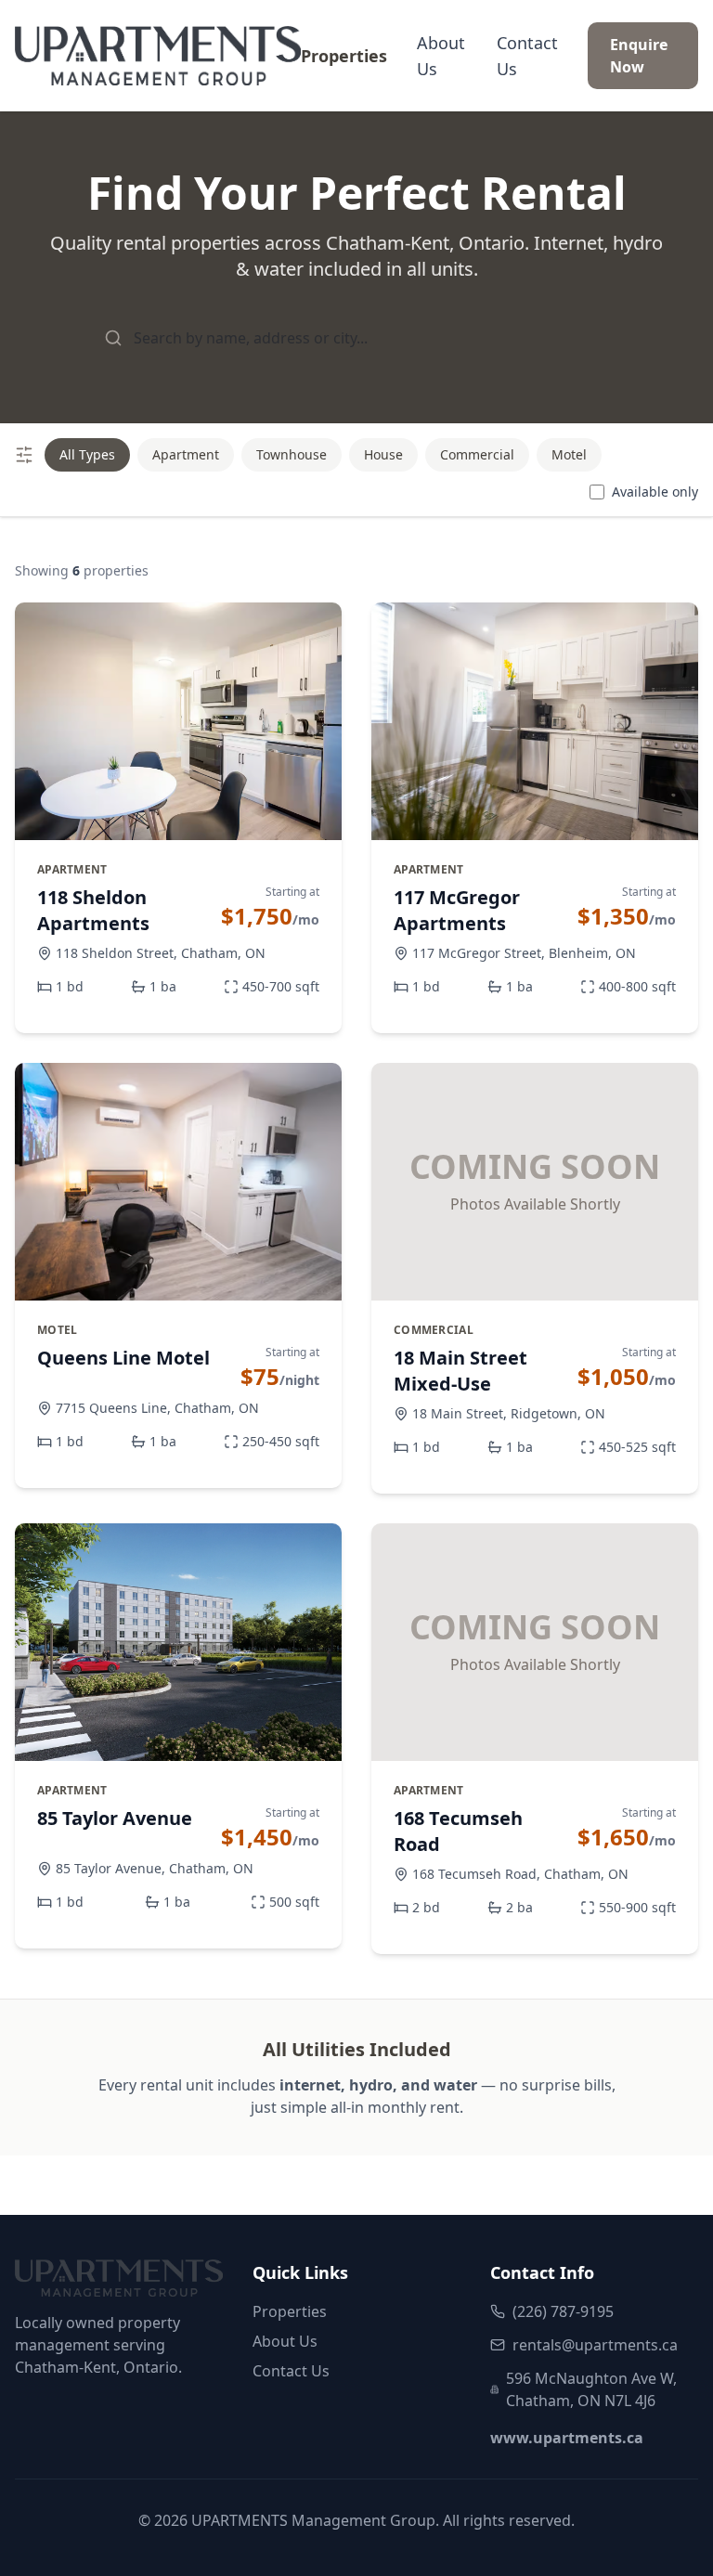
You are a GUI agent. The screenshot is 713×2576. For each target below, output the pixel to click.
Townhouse (292, 454)
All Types (87, 454)
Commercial (477, 454)
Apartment (186, 454)
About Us (441, 56)
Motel (569, 454)
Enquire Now (639, 56)
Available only (655, 492)
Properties (344, 56)
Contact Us (527, 56)
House (383, 454)
